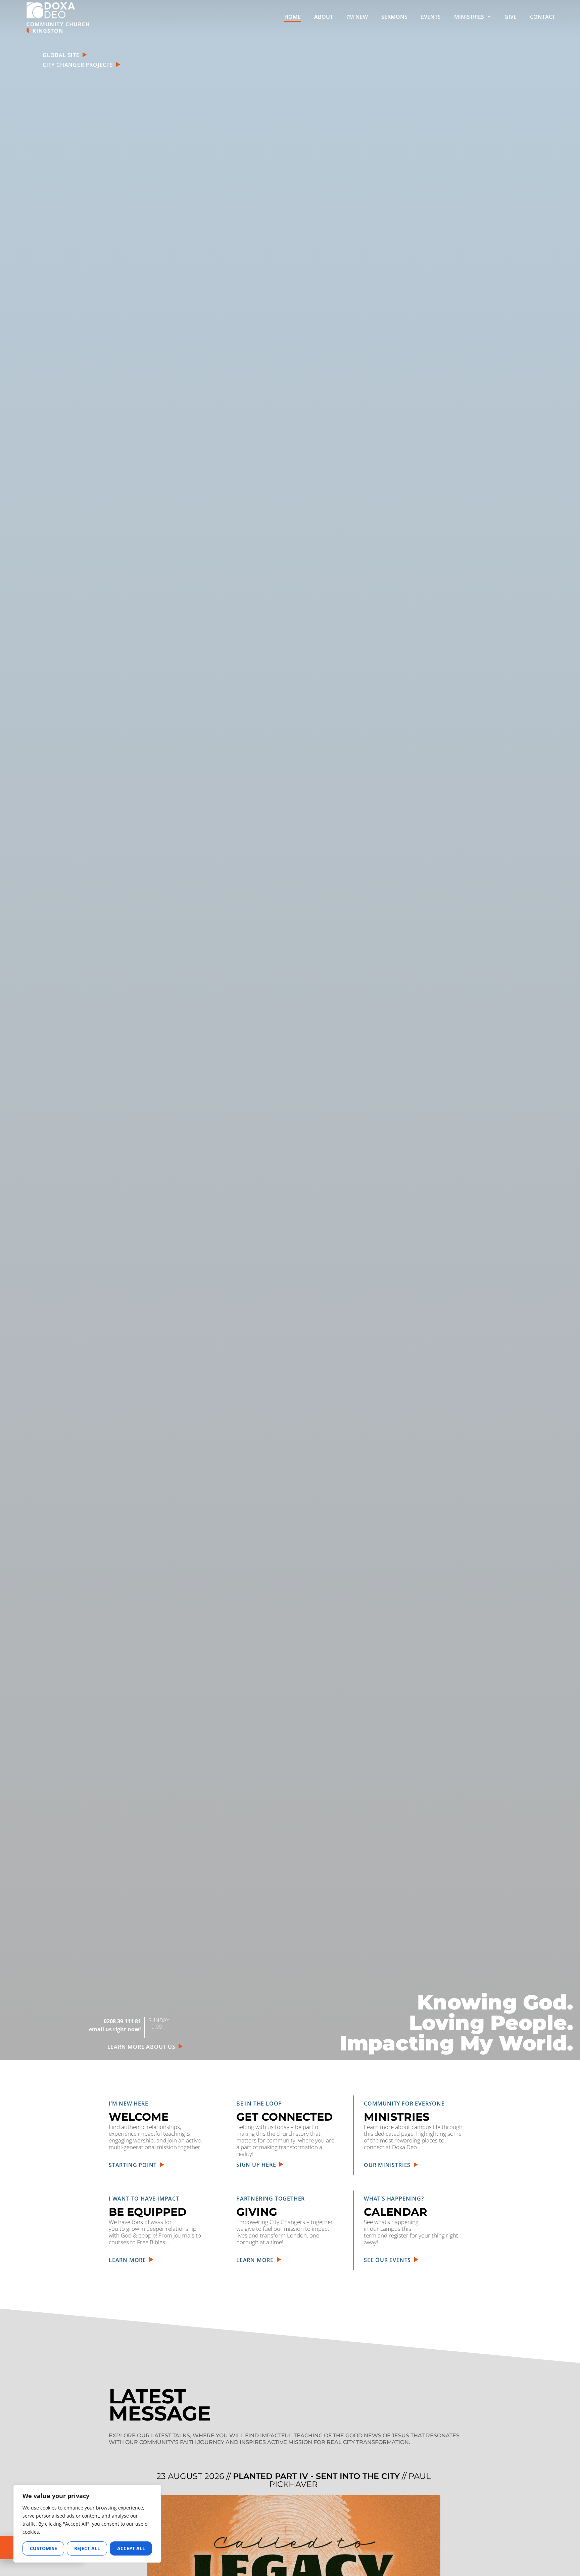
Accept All (131, 2548)
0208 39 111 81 (122, 2021)
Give (511, 17)
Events (431, 17)
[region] (87, 2524)
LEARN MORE (129, 2260)
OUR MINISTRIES (389, 2165)
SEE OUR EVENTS (389, 2260)
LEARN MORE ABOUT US (143, 2047)
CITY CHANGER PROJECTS (79, 65)
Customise (43, 2548)
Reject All (87, 2548)
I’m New (357, 17)
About (324, 17)
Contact (543, 17)
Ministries (469, 17)
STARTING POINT (134, 2165)
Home (293, 17)
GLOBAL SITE (62, 55)
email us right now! (115, 2029)
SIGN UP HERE (258, 2165)
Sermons (394, 17)
